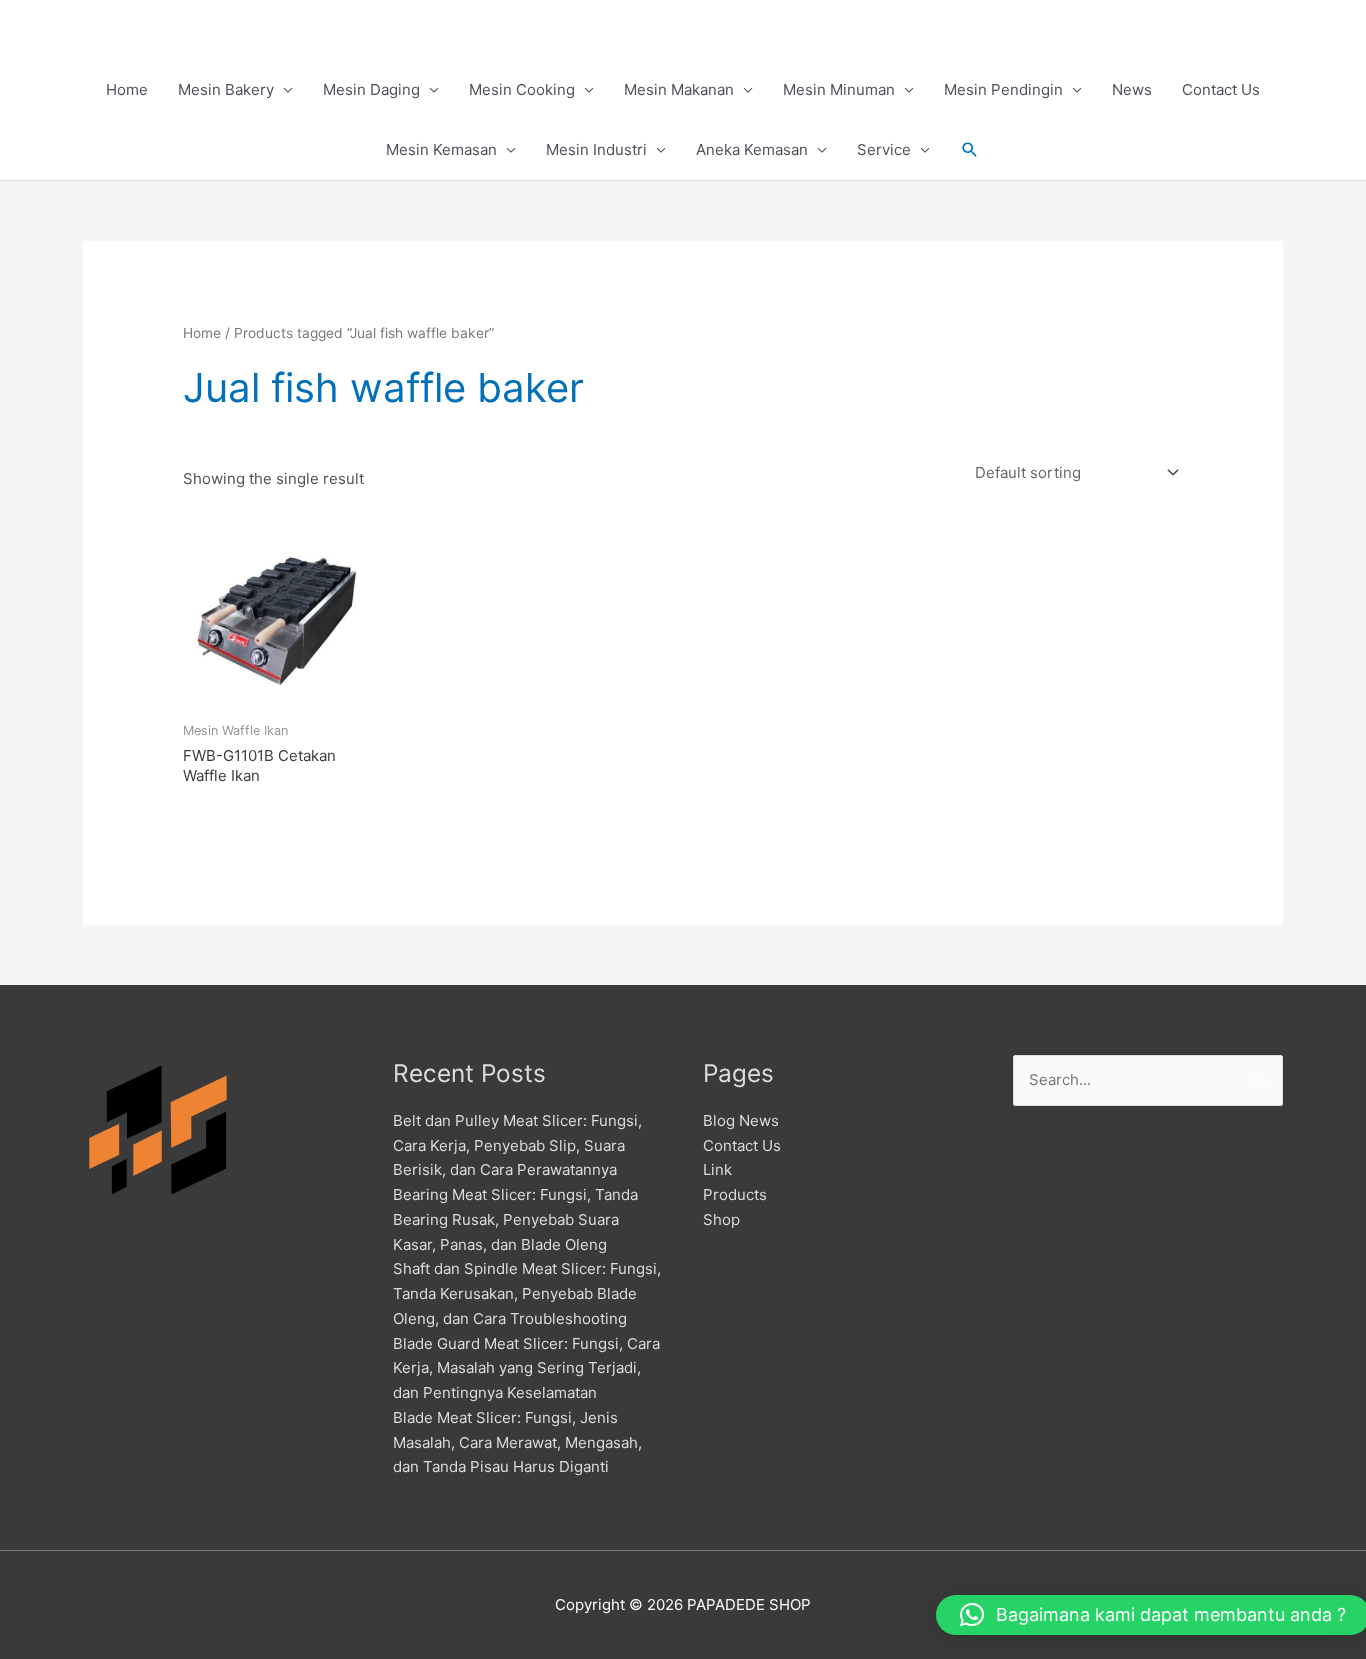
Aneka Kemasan (752, 149)
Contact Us (1221, 89)
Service (884, 149)
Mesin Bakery (226, 89)
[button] (970, 150)
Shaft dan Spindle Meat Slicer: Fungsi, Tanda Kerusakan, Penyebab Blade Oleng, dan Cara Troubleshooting (527, 1293)
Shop (721, 1219)
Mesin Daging (371, 89)
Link (717, 1169)
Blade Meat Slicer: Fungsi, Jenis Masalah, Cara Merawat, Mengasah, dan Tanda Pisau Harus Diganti (517, 1442)
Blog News (741, 1120)
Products (735, 1194)
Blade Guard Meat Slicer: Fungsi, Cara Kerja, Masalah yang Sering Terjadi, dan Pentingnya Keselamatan (526, 1368)
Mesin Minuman (839, 89)
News (1132, 89)
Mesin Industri (596, 149)
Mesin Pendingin (1003, 89)
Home (127, 89)
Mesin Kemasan (441, 149)
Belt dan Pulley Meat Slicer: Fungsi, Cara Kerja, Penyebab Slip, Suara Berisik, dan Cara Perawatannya (517, 1145)
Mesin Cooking (522, 89)
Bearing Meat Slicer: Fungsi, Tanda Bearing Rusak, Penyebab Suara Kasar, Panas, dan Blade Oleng (515, 1219)
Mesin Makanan (679, 89)
